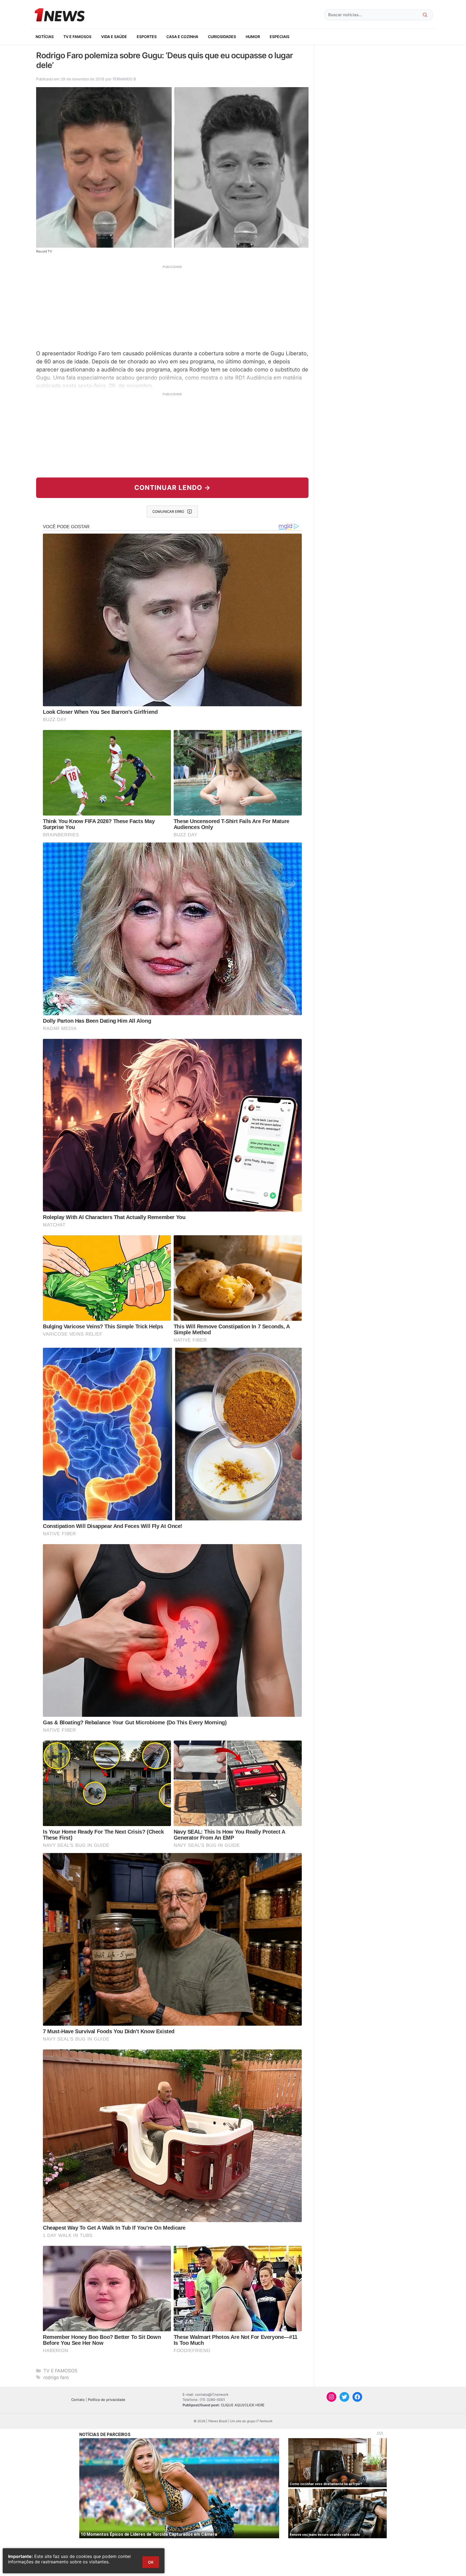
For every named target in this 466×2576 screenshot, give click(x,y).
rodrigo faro (56, 2377)
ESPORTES (147, 37)
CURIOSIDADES (222, 37)
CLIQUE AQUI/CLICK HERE (243, 2405)
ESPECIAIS (280, 37)
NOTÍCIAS (45, 37)
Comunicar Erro (168, 511)
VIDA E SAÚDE (114, 37)
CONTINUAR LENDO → (172, 488)
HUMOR (253, 37)
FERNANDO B (124, 79)
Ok (151, 2562)
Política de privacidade (107, 2400)
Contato (78, 2400)
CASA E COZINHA (182, 37)
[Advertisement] (172, 307)
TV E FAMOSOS (77, 37)
